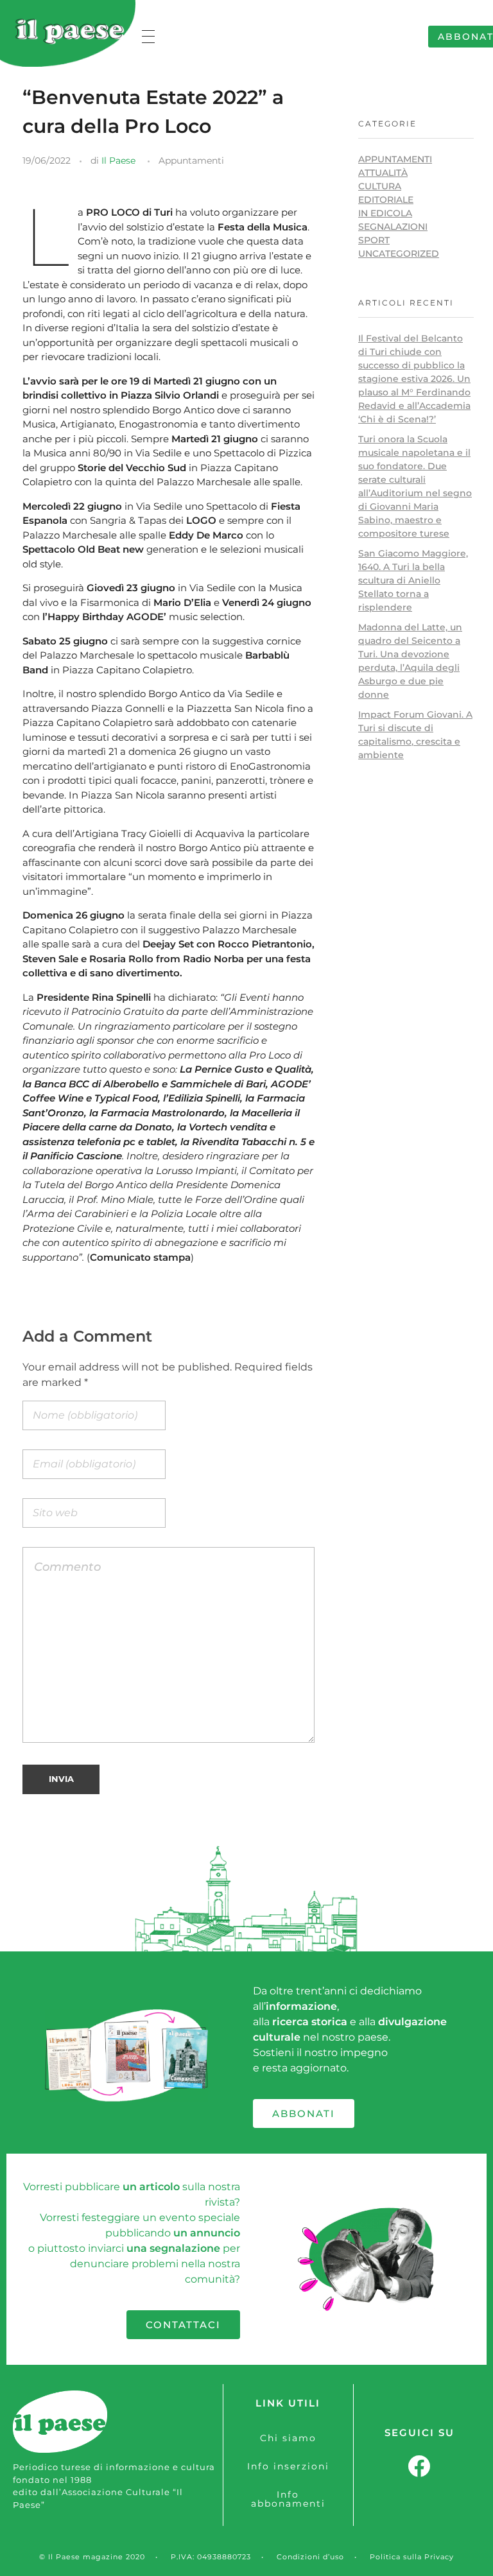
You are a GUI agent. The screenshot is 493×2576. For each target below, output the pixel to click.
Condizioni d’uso (310, 2557)
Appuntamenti (191, 160)
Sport (374, 240)
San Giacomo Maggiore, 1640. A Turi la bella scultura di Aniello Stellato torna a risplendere (413, 580)
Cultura (380, 186)
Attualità (383, 173)
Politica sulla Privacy (412, 2557)
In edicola (385, 213)
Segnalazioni (393, 227)
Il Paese (118, 160)
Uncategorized (399, 254)
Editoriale (386, 200)
